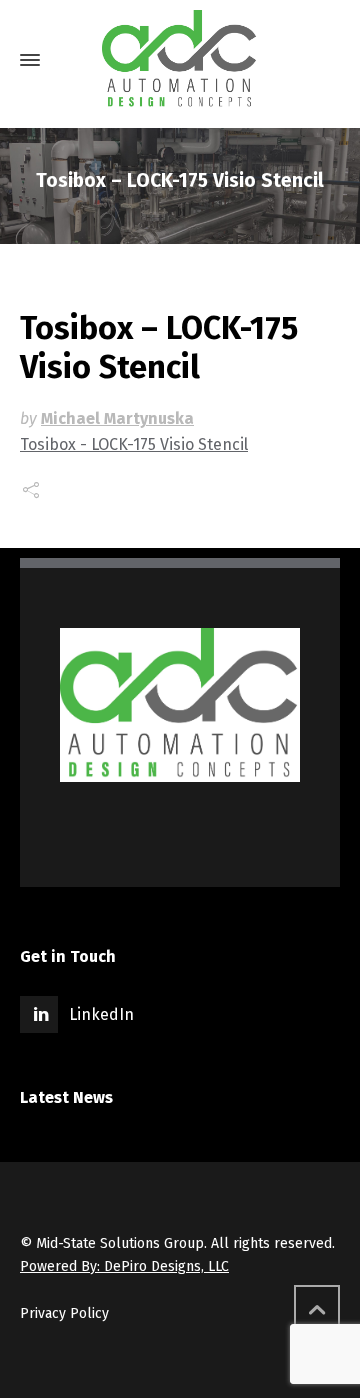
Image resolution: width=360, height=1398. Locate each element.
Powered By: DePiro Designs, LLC (124, 1266)
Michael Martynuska (117, 418)
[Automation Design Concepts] (180, 60)
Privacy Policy (64, 1313)
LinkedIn (101, 1014)
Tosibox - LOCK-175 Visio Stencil (134, 444)
